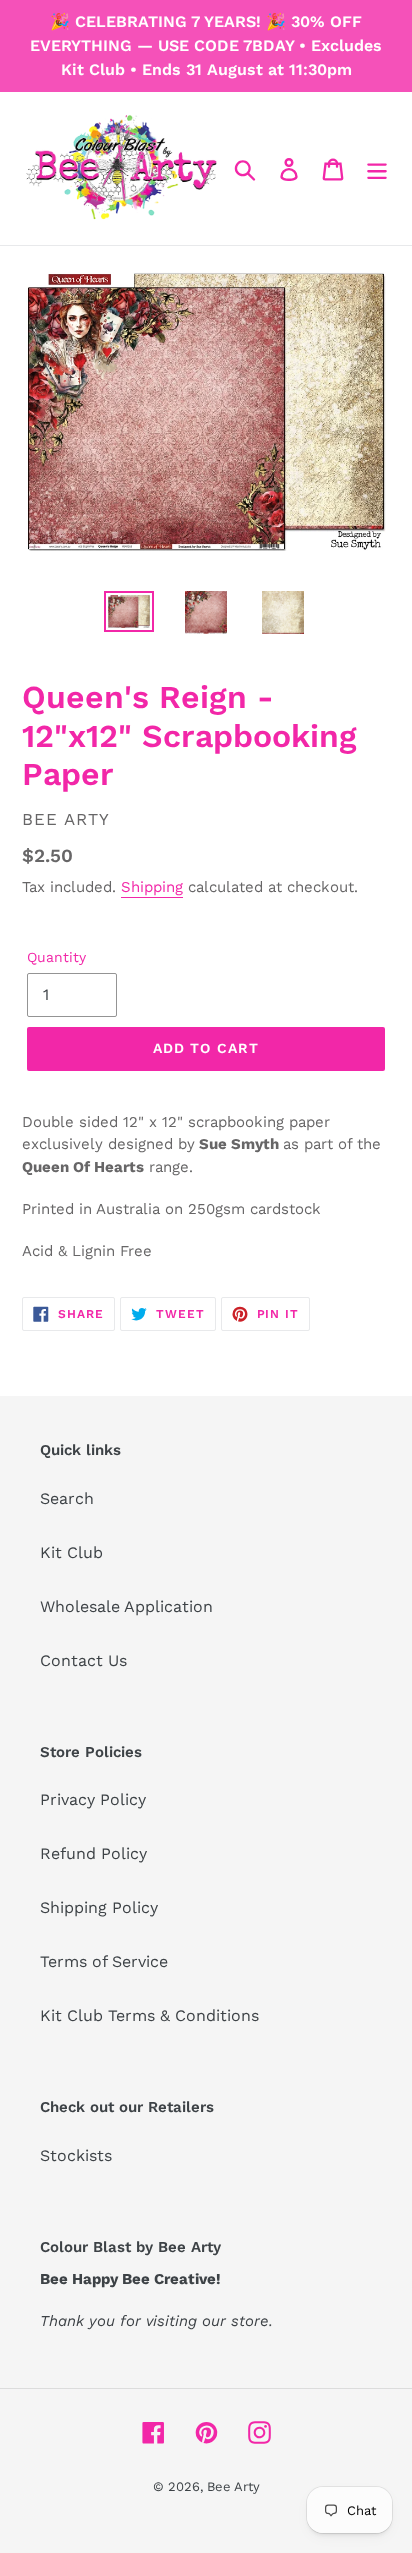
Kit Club (71, 1552)
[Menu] (377, 168)
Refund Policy (93, 1853)
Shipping (152, 887)
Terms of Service (104, 1961)
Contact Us (83, 1660)
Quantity (56, 957)
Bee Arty (233, 2486)
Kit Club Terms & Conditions (149, 2015)
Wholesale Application (126, 1606)
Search (67, 1498)
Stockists (76, 2155)
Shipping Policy (99, 1907)
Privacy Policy (93, 1799)
